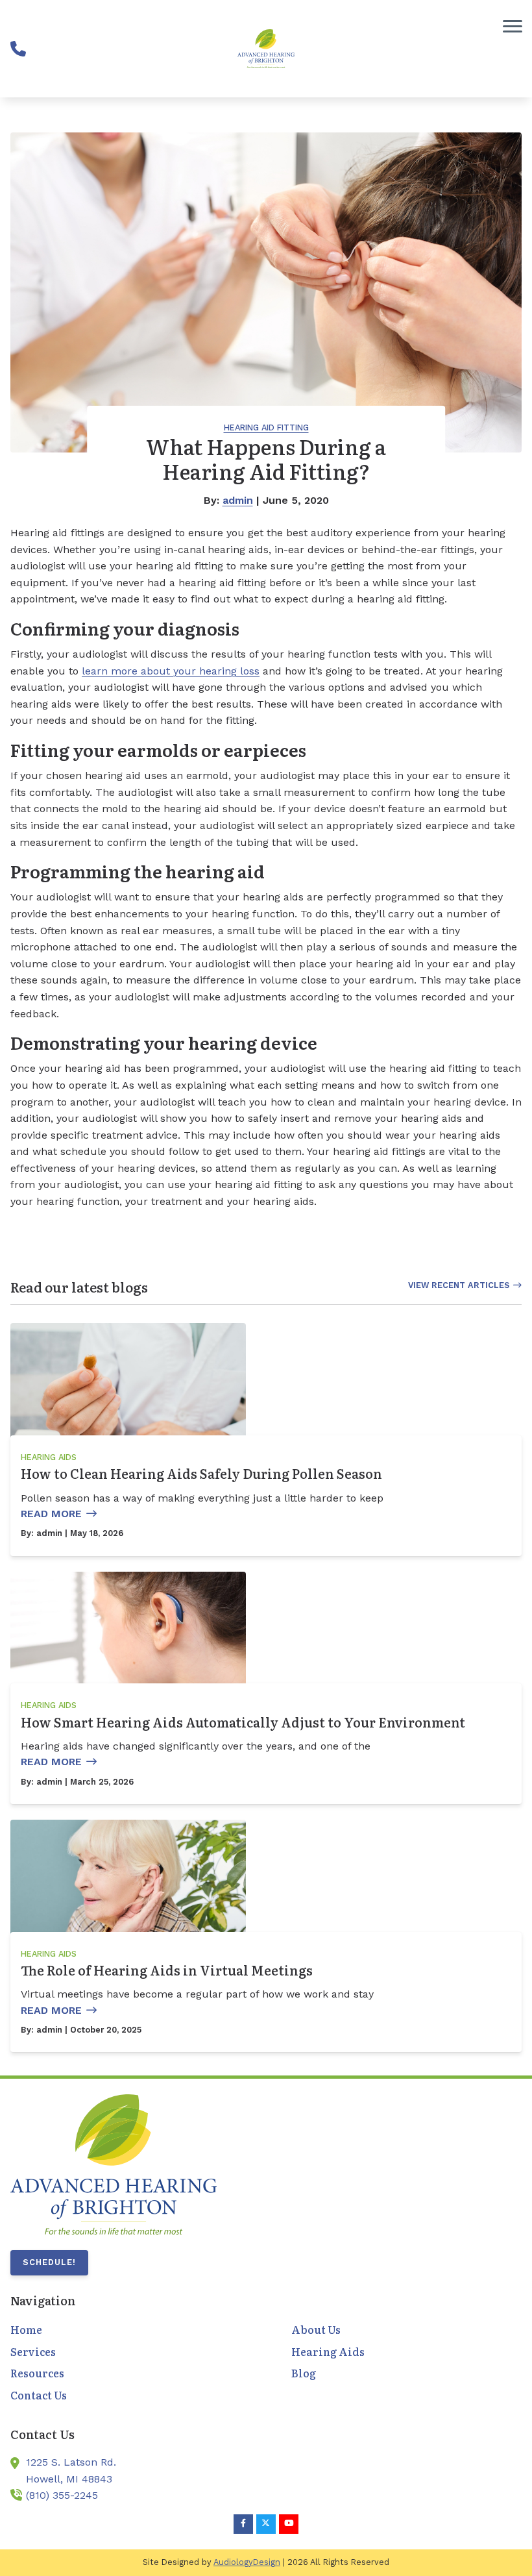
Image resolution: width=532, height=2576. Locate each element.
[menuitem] (126, 2330)
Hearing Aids (49, 1457)
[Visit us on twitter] (266, 2524)
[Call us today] (18, 49)
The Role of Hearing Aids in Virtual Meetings (167, 1970)
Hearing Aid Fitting (266, 427)
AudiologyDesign (247, 2562)
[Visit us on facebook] (243, 2524)
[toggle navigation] (513, 26)
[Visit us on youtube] (289, 2524)
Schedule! (49, 2262)
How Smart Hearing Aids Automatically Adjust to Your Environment (243, 1722)
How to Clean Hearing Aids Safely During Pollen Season (201, 1473)
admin (238, 500)
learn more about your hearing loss (171, 671)
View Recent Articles (459, 1285)
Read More (51, 1514)
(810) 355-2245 (62, 2495)
